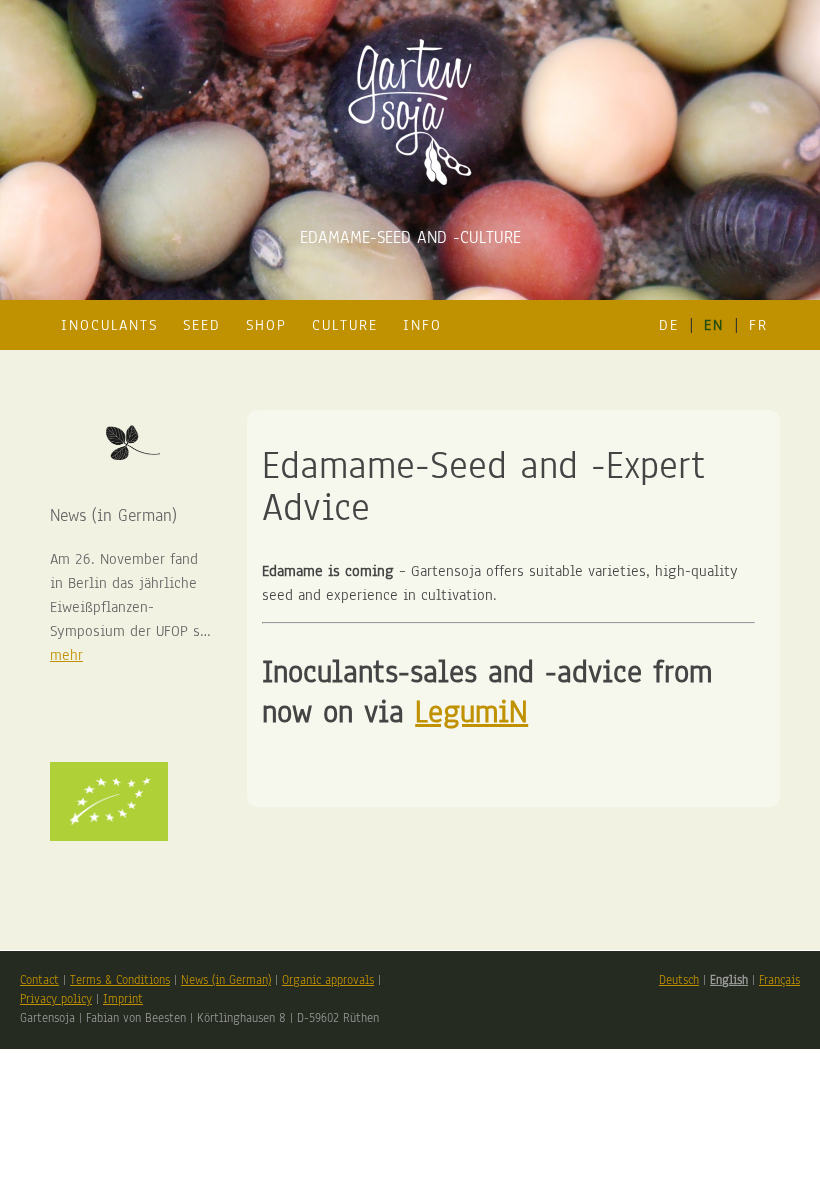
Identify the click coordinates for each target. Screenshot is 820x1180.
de (669, 325)
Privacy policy (56, 999)
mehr (66, 655)
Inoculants (109, 325)
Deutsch (679, 980)
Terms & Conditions (120, 980)
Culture (345, 325)
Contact (39, 980)
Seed (202, 325)
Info (422, 325)
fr (758, 325)
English (729, 980)
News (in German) (226, 980)
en (714, 325)
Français (779, 980)
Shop (266, 325)
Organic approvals (328, 980)
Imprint (123, 999)
